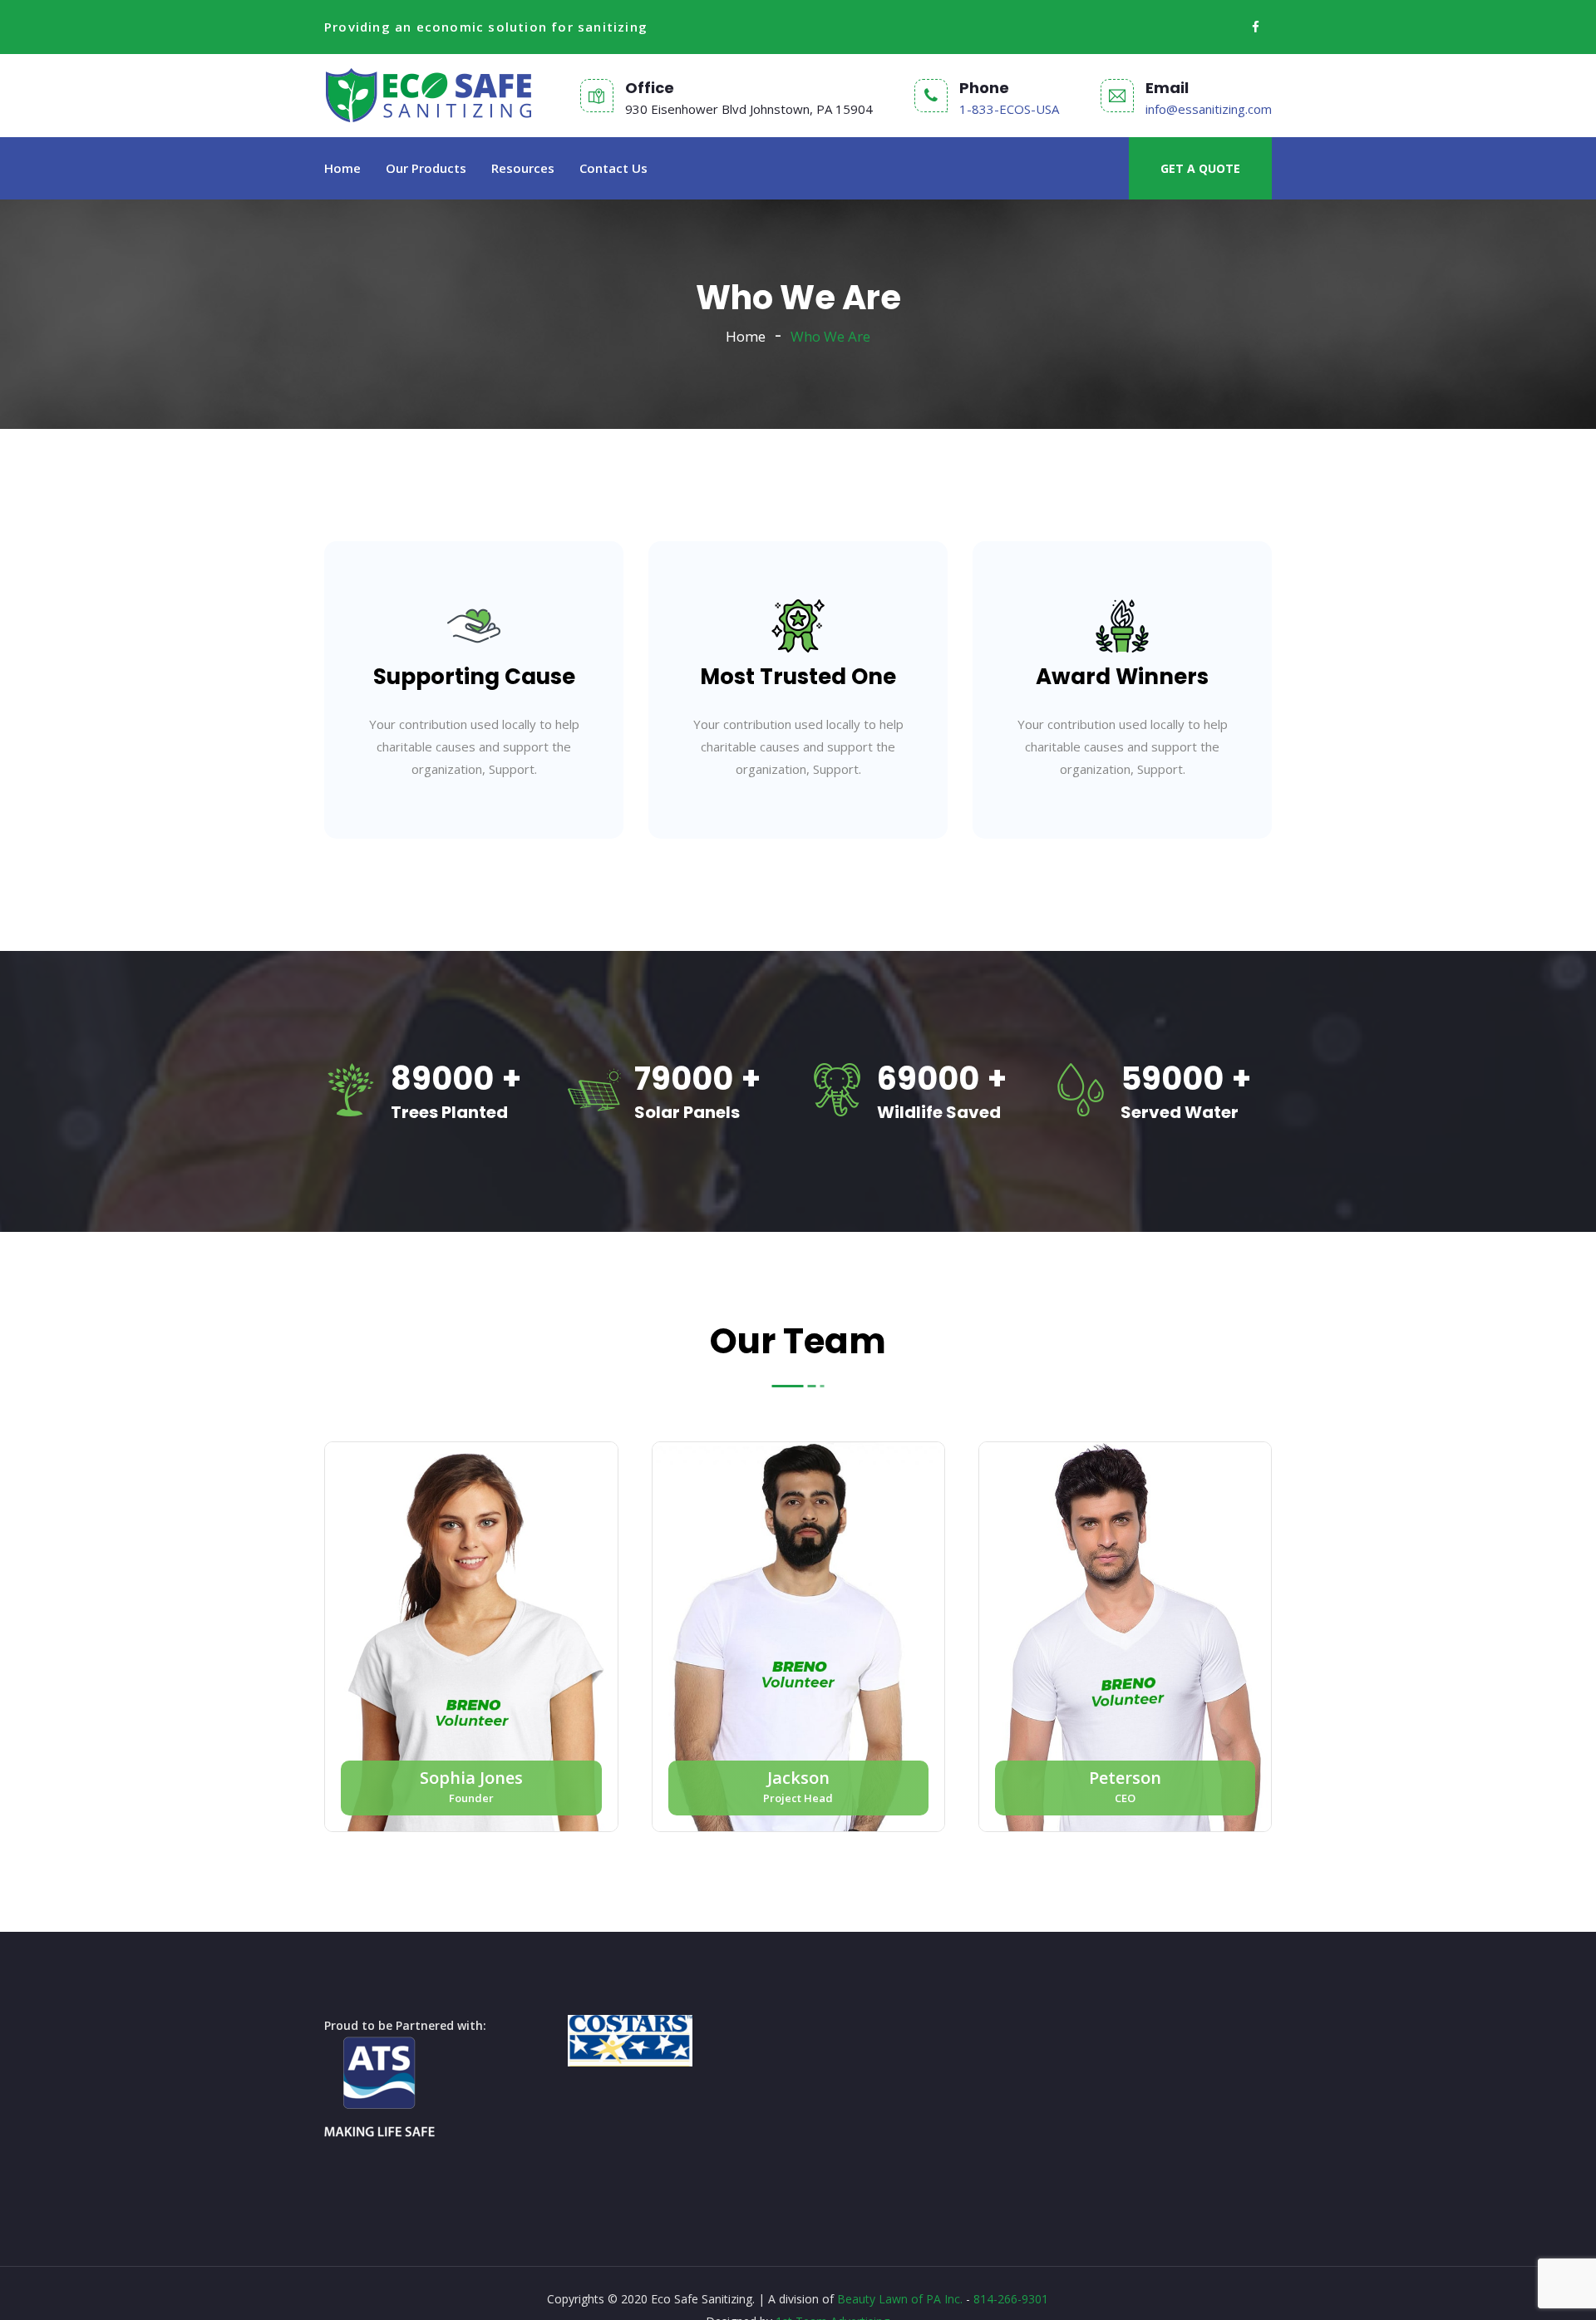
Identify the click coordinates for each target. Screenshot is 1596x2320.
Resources (523, 168)
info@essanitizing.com (1209, 109)
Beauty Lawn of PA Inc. (900, 2299)
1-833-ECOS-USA (1009, 109)
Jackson (798, 1778)
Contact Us (613, 168)
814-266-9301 (1011, 2299)
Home (342, 168)
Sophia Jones (471, 1778)
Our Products (426, 168)
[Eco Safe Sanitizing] (429, 96)
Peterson (1125, 1778)
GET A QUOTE (1200, 168)
